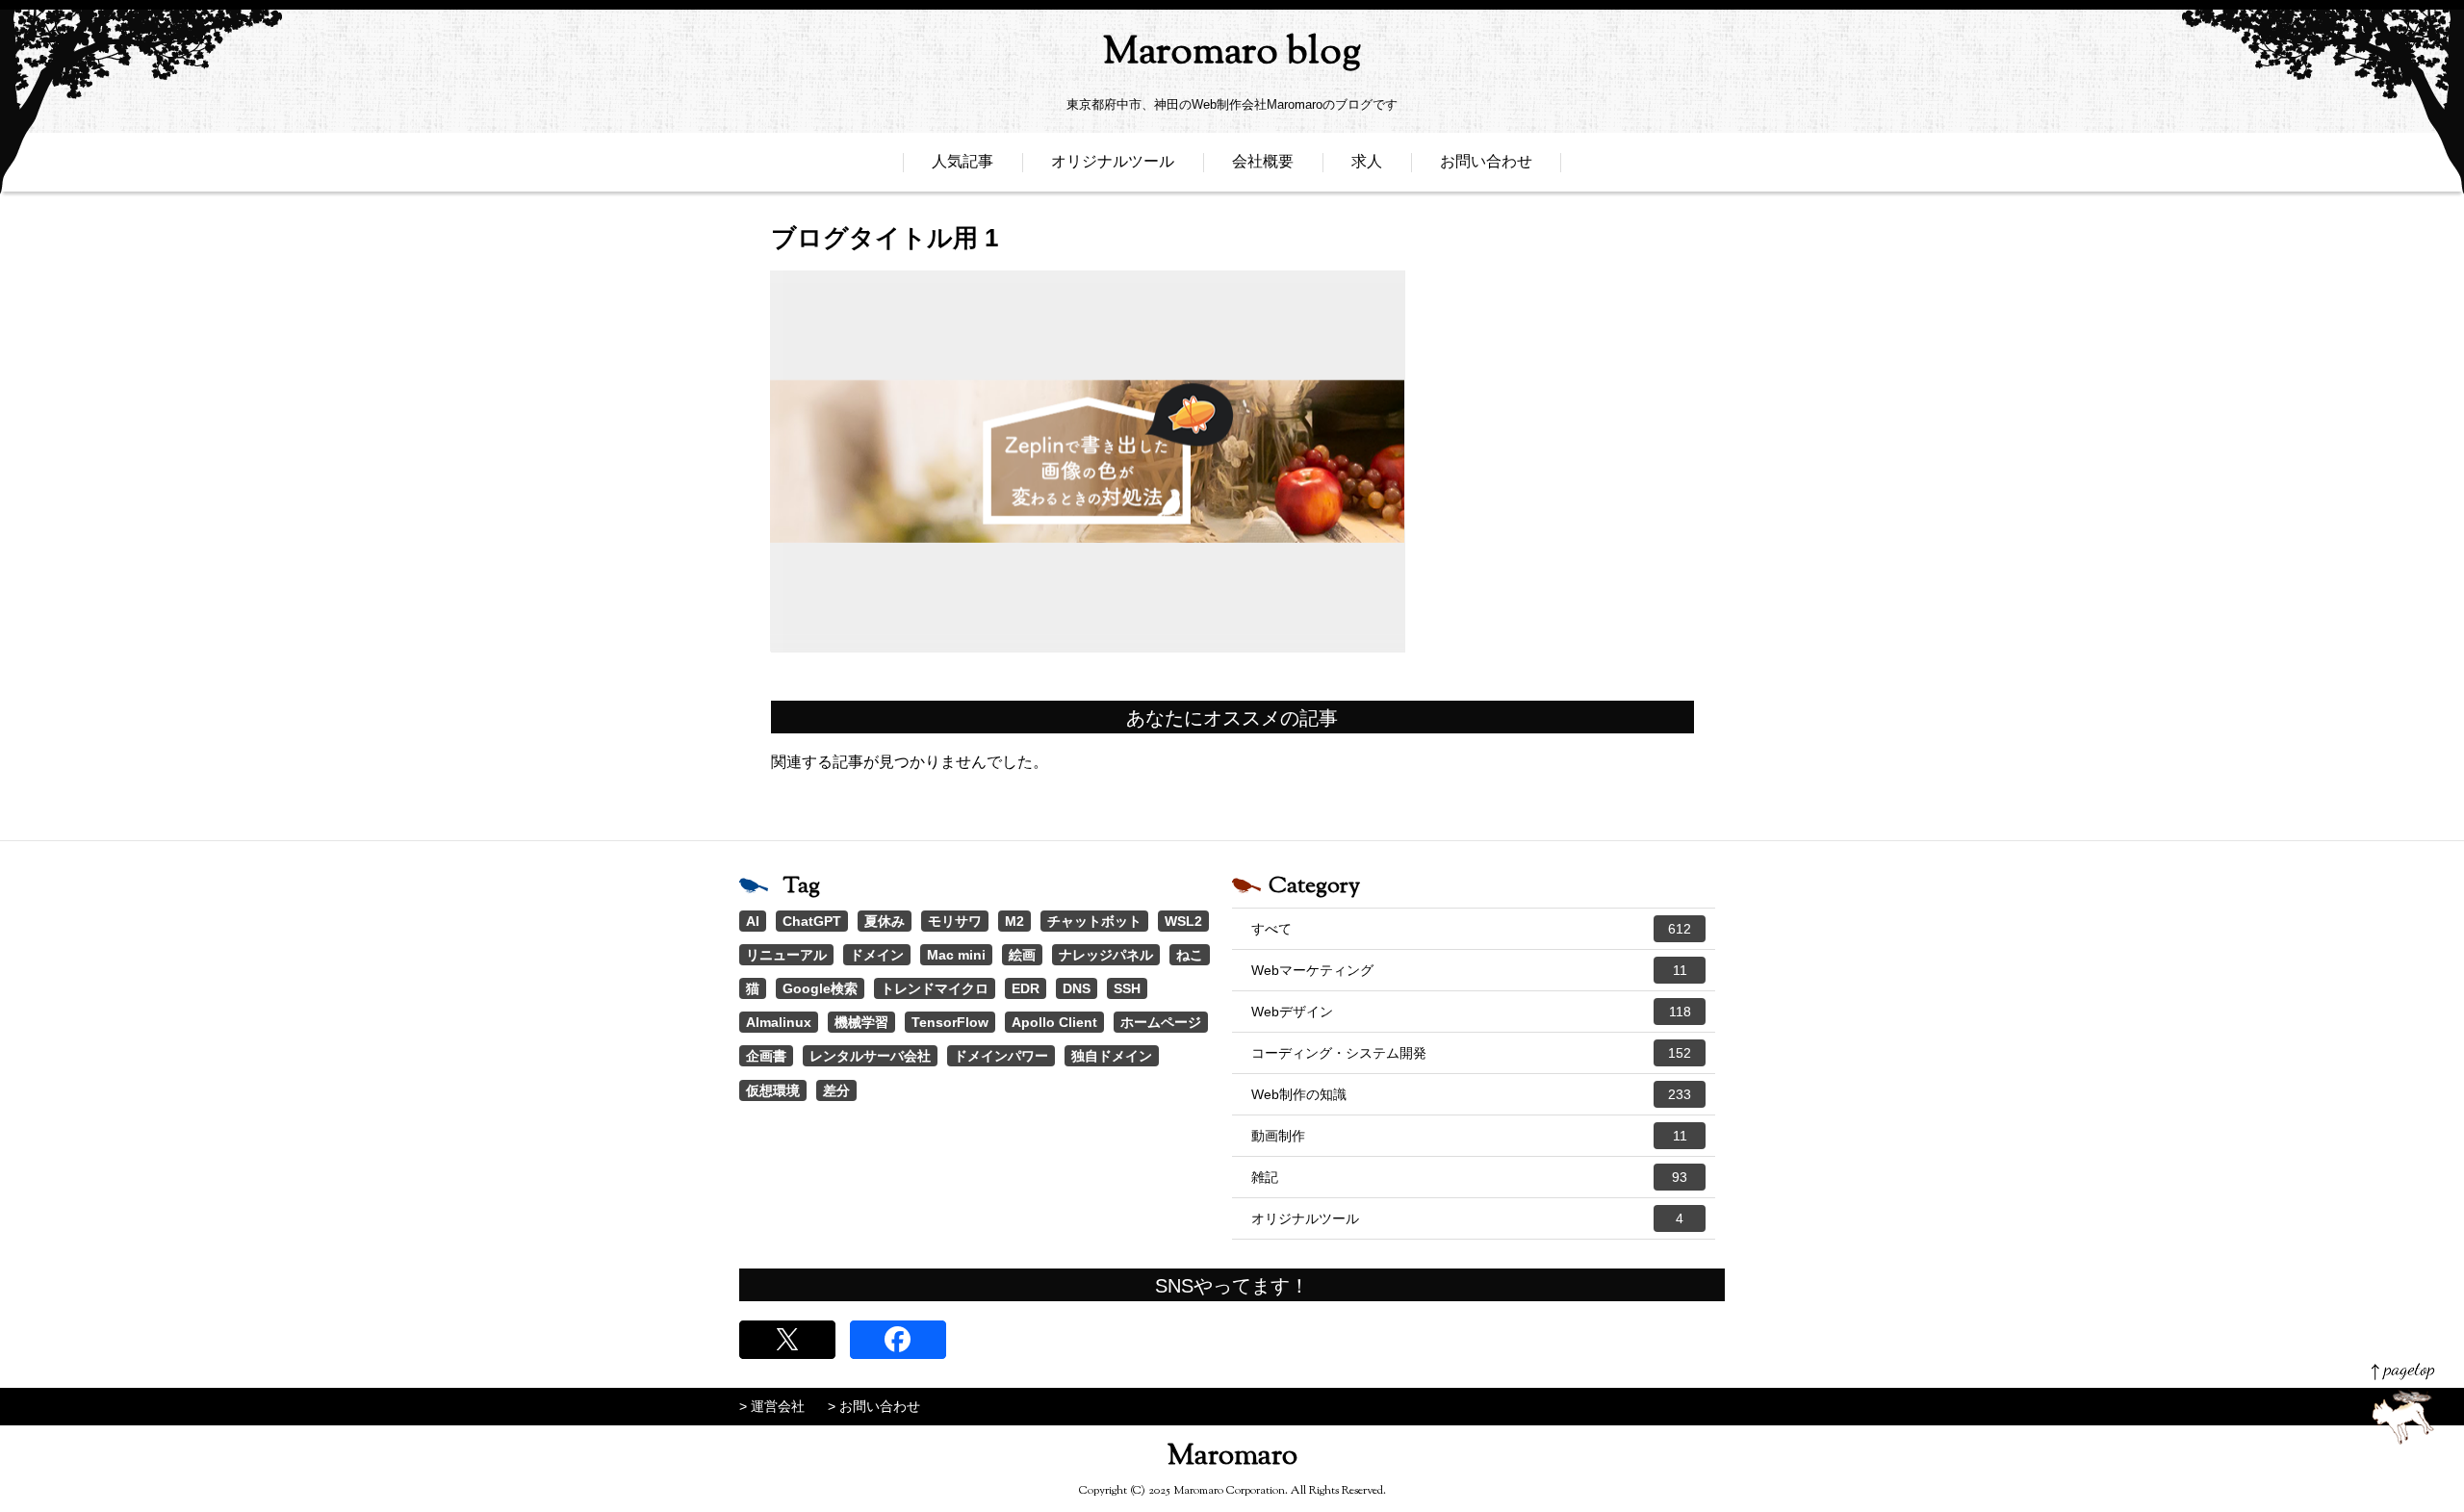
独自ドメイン (1112, 1056)
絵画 (1022, 955)
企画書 (766, 1056)
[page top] (2403, 1404)
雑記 (1469, 1177)
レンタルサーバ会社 (870, 1056)
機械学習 (861, 1022)
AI (753, 921)
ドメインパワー (1001, 1056)
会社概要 (1263, 161)
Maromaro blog (1232, 53)
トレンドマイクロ (935, 988)
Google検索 (820, 988)
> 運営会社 (772, 1406)
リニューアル (786, 955)
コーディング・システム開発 (1471, 1053)
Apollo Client (1054, 1022)
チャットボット (1094, 921)
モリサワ (955, 921)
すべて (1471, 929)
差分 (836, 1090)
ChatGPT (812, 921)
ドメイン (877, 955)
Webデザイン (1471, 1012)
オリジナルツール (1113, 161)
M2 (1014, 921)
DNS (1077, 988)
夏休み (885, 921)
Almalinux (779, 1022)
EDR (1026, 988)
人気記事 (962, 161)
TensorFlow (950, 1022)
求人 (1367, 161)
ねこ (1190, 955)
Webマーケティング (1469, 970)
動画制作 (1469, 1136)
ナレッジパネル (1106, 955)
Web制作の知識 (1471, 1094)
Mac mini (956, 955)
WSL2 (1183, 921)
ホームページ (1161, 1022)
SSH (1127, 988)
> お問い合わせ (874, 1406)
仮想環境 (773, 1090)
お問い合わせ (1486, 161)
